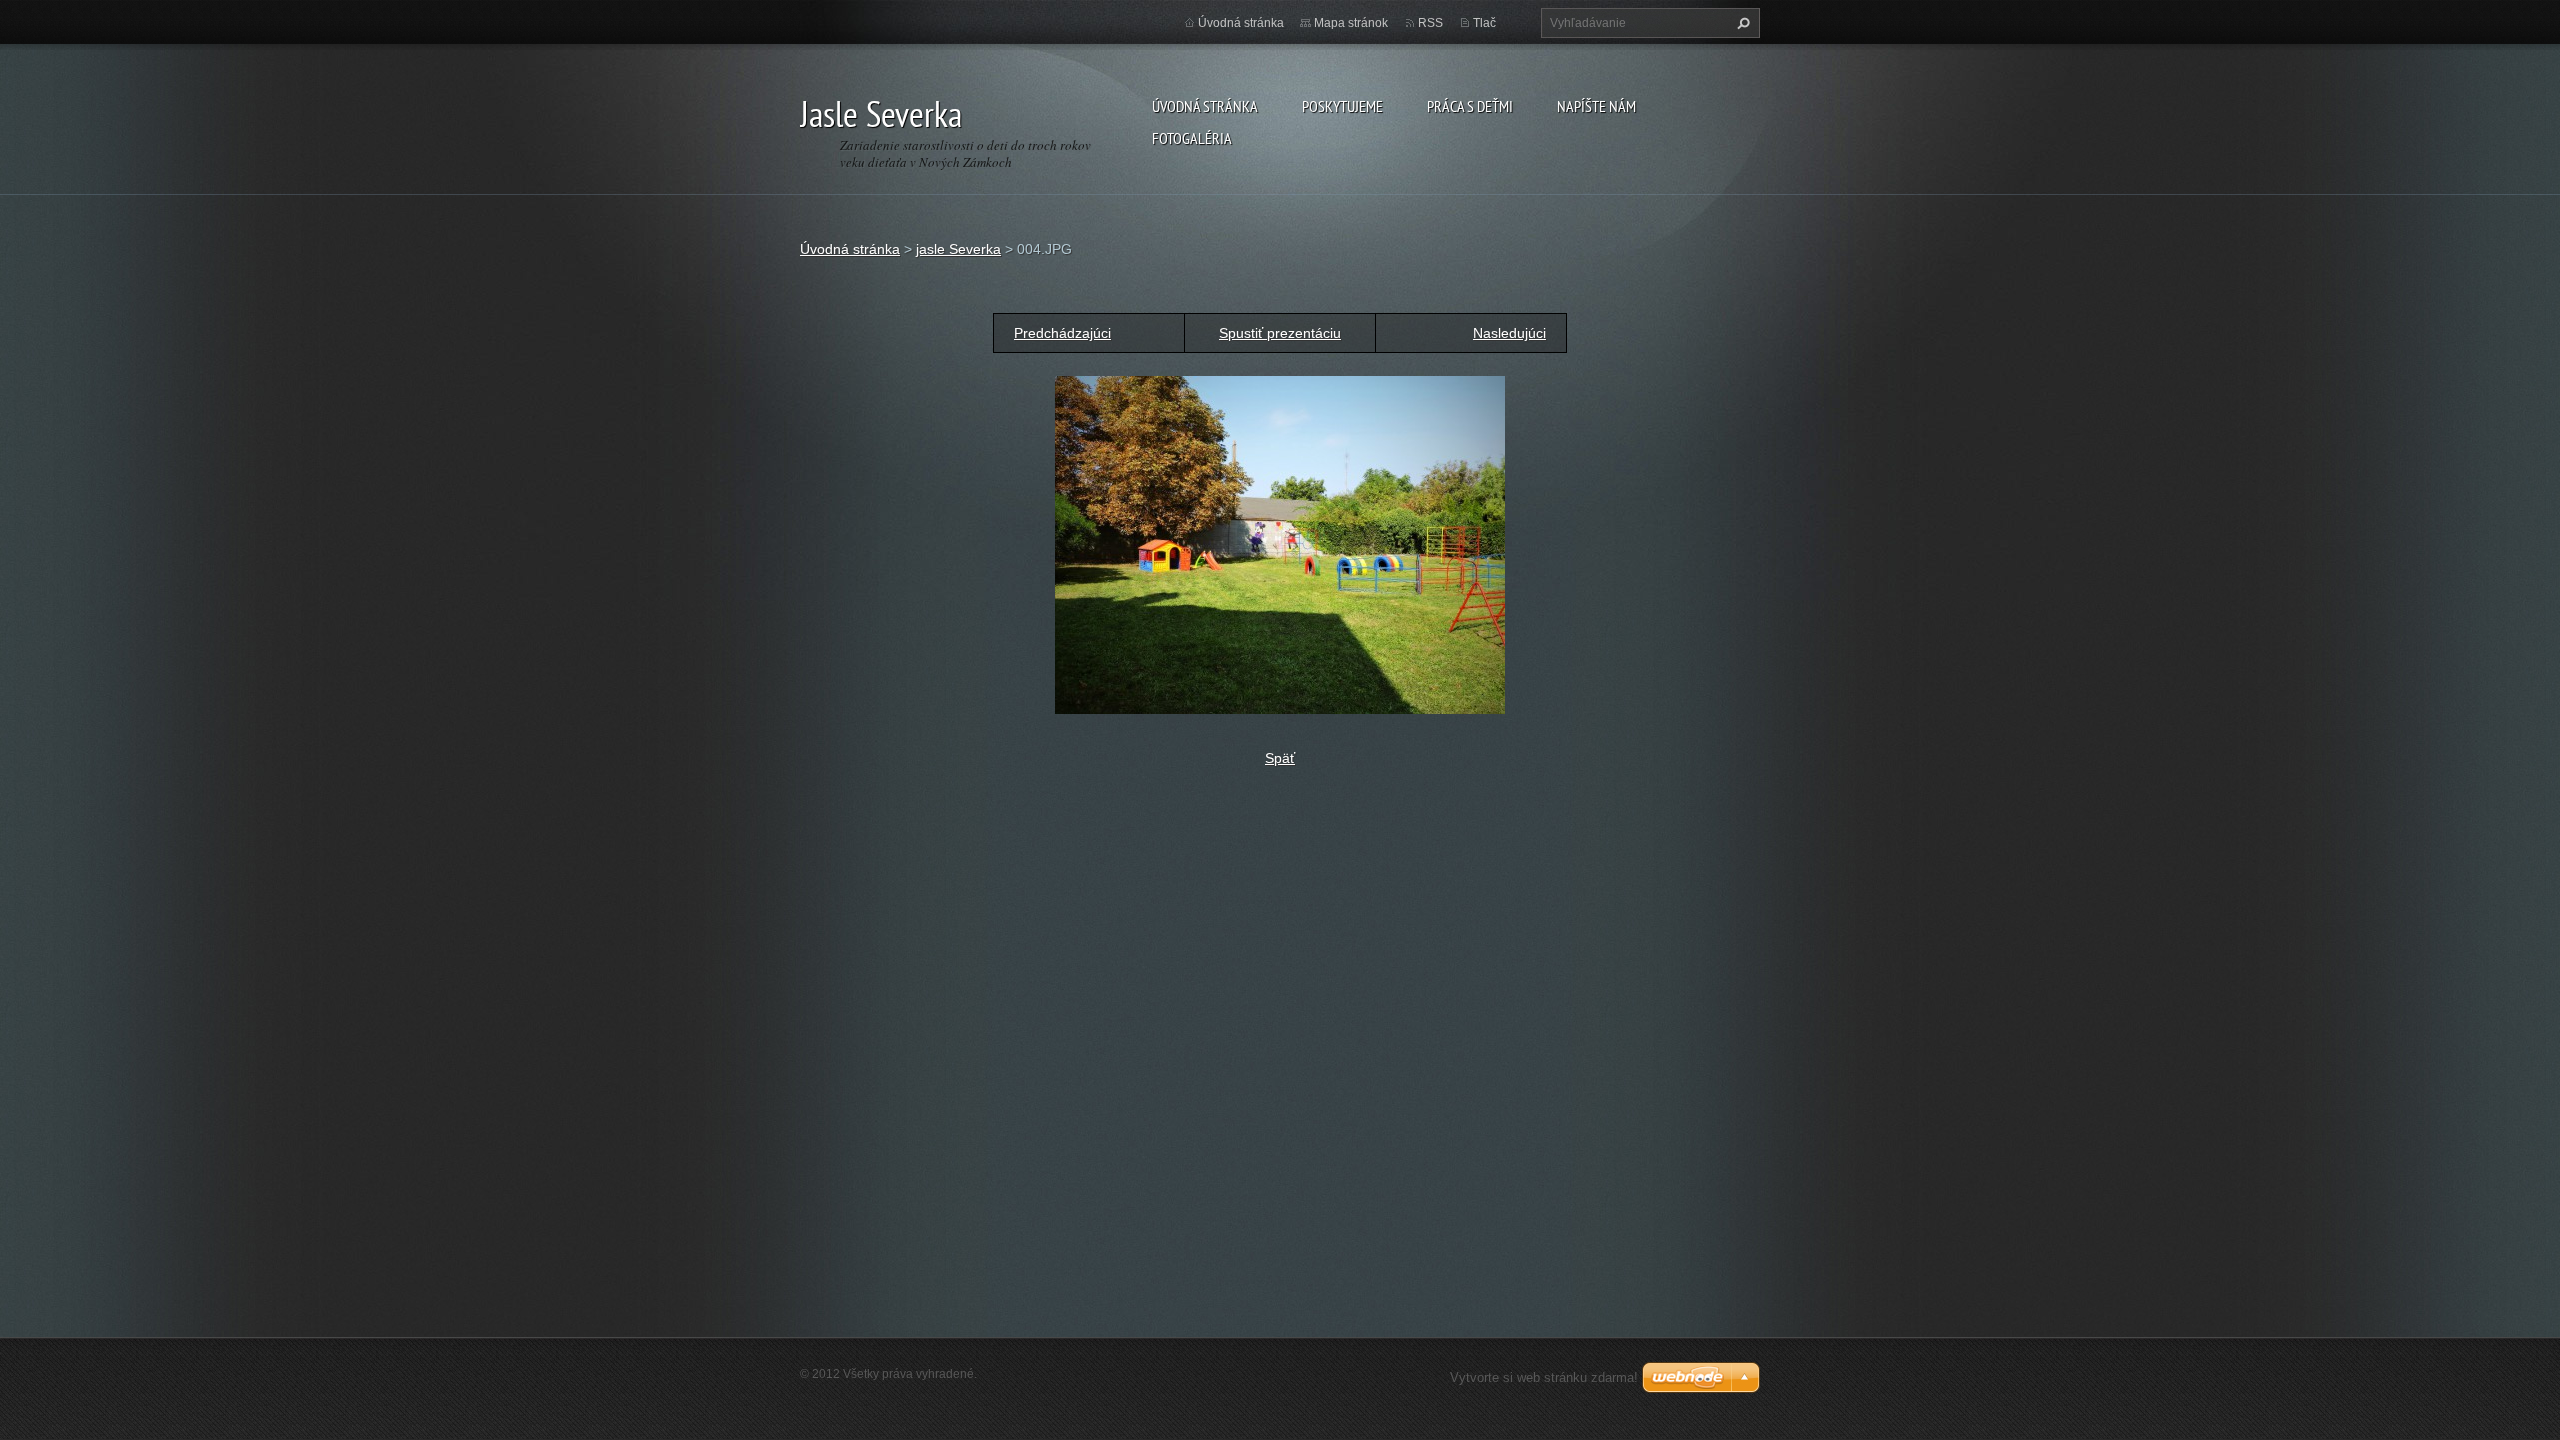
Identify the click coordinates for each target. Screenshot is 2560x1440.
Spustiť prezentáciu (1280, 333)
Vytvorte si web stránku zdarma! (1544, 1377)
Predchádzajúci (1062, 333)
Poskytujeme (1342, 106)
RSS (1430, 23)
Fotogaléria (1192, 138)
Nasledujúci (1509, 333)
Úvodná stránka (1205, 106)
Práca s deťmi (1470, 106)
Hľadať (1741, 23)
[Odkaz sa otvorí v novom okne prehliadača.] (1280, 544)
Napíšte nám (1596, 106)
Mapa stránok (1351, 23)
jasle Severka (958, 249)
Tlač (1484, 23)
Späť (1280, 758)
